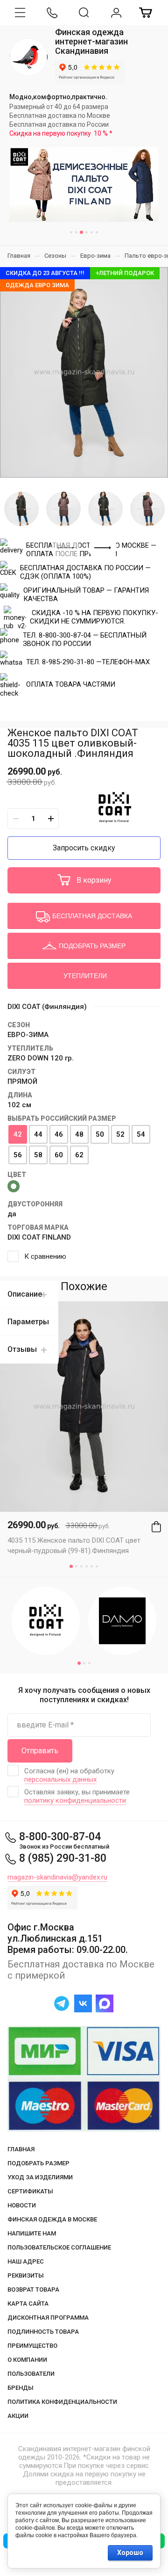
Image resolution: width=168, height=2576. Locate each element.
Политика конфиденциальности (62, 2402)
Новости (22, 2205)
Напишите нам (32, 2233)
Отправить (40, 1751)
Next (103, 548)
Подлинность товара (43, 2332)
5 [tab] (92, 232)
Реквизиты (26, 2275)
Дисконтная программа (48, 2318)
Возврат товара (33, 2289)
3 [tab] (81, 232)
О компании (27, 2360)
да (12, 1214)
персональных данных (60, 1779)
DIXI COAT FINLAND (39, 1237)
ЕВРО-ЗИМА (28, 1035)
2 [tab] (76, 232)
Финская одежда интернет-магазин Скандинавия (91, 41)
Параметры (28, 1322)
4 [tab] (87, 232)
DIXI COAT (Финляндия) (47, 1007)
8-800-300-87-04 (60, 1837)
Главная (21, 2149)
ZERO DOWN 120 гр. (41, 1058)
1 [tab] (71, 232)
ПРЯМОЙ (22, 1081)
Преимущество (32, 2346)
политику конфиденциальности (75, 1800)
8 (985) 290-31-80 (63, 1858)
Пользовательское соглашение (59, 2247)
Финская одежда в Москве (52, 2219)
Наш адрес (26, 2261)
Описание (25, 1294)
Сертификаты (30, 2191)
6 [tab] (97, 232)
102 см (19, 1105)
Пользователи (31, 2374)
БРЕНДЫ (21, 2388)
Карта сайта (28, 2304)
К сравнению (45, 1256)
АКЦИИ (18, 2416)
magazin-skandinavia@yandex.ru (57, 1877)
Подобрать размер (38, 2163)
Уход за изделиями (40, 2177)
